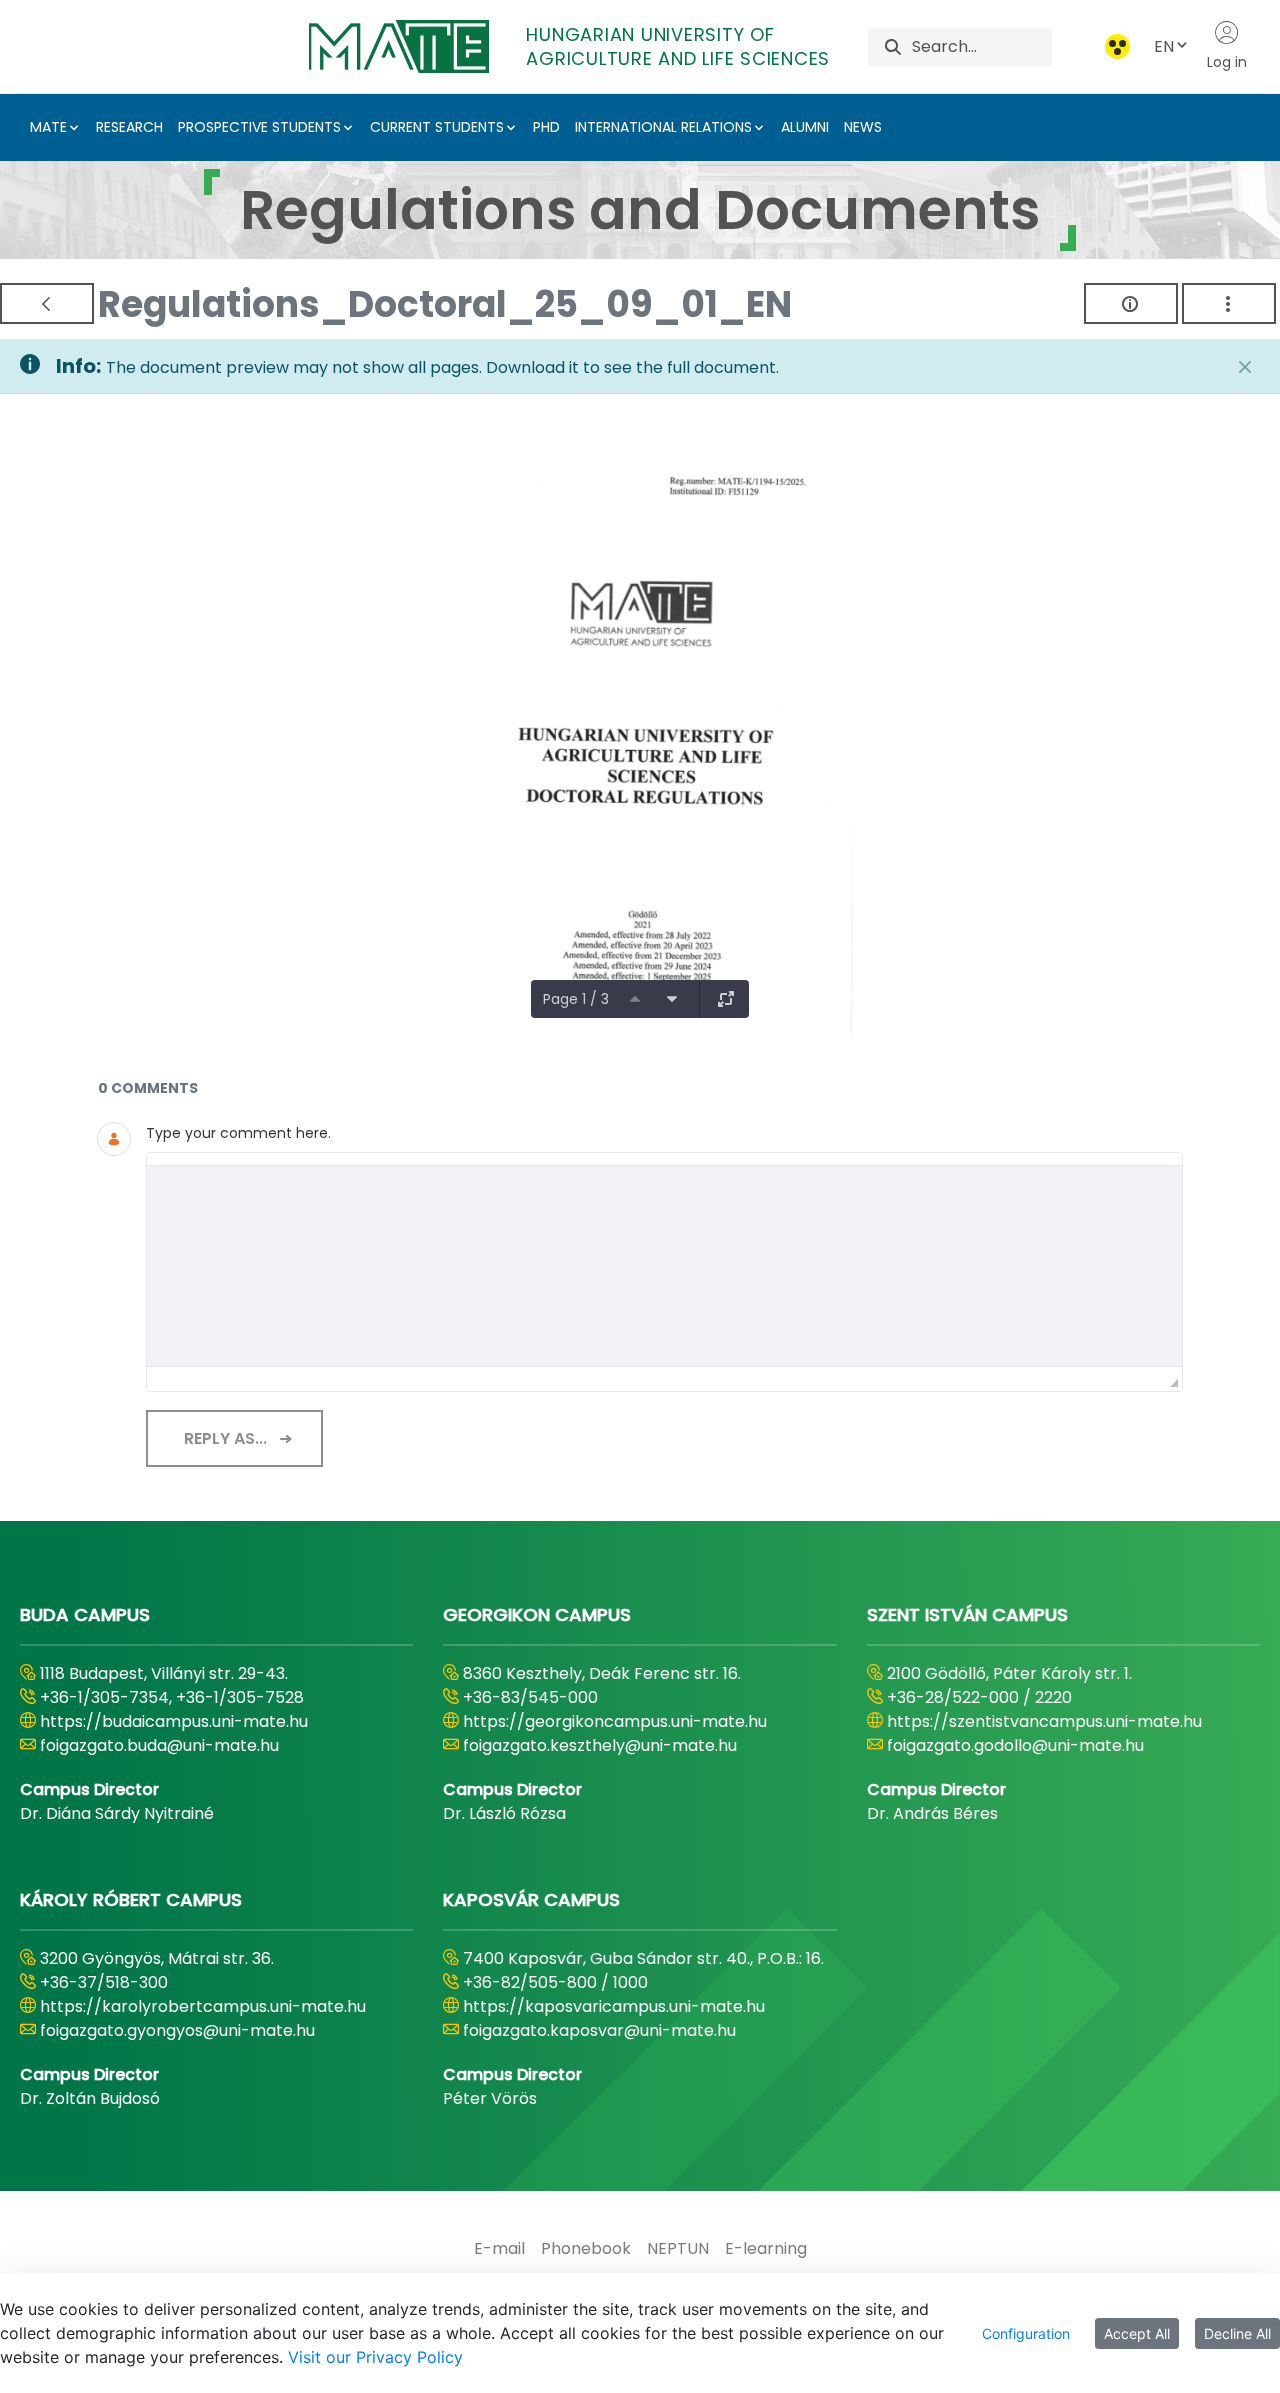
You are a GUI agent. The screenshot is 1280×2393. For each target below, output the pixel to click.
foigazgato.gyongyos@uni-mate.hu (177, 2030)
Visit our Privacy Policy (375, 2357)
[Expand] (726, 999)
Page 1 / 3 (576, 999)
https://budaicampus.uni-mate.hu (174, 1721)
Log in (1227, 62)
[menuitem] (499, 2249)
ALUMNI (805, 127)
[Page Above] (635, 999)
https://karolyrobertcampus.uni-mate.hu (203, 2006)
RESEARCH (129, 127)
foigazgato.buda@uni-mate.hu (159, 1745)
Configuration (1026, 2333)
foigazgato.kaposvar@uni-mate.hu (599, 2030)
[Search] (893, 46)
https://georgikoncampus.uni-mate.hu (615, 1721)
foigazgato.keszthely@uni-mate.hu (600, 1745)
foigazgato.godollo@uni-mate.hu (1015, 1745)
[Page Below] (672, 999)
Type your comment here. (238, 1133)
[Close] (1245, 367)
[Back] (47, 303)
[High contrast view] (1117, 46)
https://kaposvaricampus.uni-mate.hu (614, 2006)
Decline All (1237, 2333)
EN (1164, 46)
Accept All (1137, 2333)
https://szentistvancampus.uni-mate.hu (1044, 1721)
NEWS (863, 127)
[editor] (664, 1266)
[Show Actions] (1229, 303)
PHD (546, 127)
